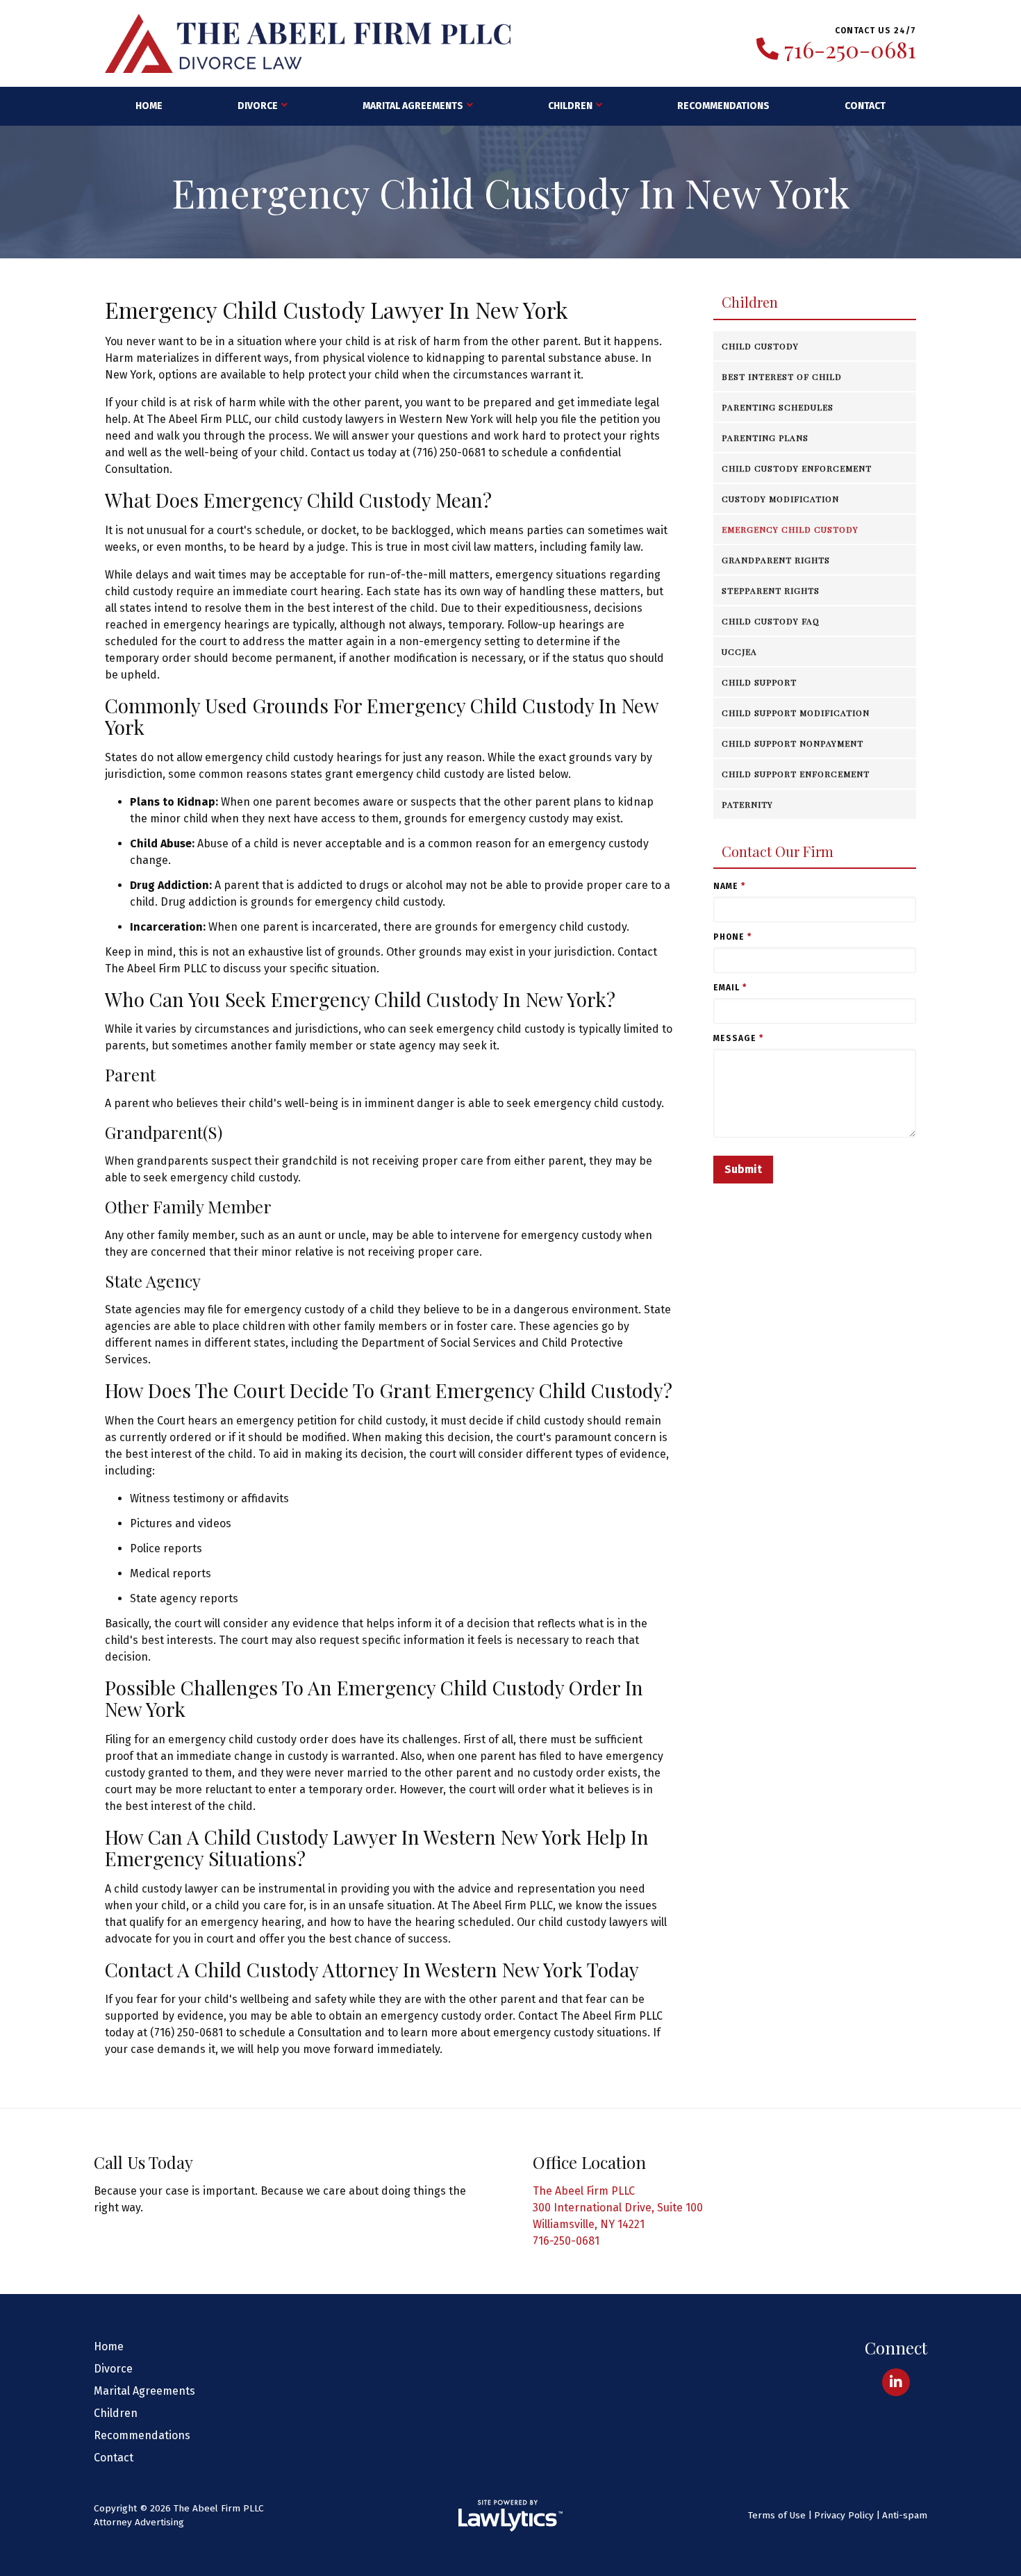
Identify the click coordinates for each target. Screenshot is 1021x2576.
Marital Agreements (413, 106)
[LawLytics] (510, 2516)
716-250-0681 (850, 49)
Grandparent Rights (776, 560)
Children (570, 106)
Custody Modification (780, 499)
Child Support (759, 682)
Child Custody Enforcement (797, 468)
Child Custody (760, 346)
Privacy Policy (844, 2515)
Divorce (258, 106)
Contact (865, 106)
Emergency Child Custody (790, 529)
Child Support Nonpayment (792, 743)
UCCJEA (739, 651)
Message (738, 1038)
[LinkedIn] (896, 2382)
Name (729, 886)
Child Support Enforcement (796, 774)
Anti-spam (905, 2515)
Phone (732, 937)
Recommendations (723, 106)
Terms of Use (777, 2515)
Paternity (747, 804)
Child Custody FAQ (771, 621)
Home (149, 106)
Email (730, 988)
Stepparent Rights (771, 590)
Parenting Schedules (778, 407)
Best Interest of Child (782, 376)
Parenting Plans (765, 438)
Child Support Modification (796, 713)
